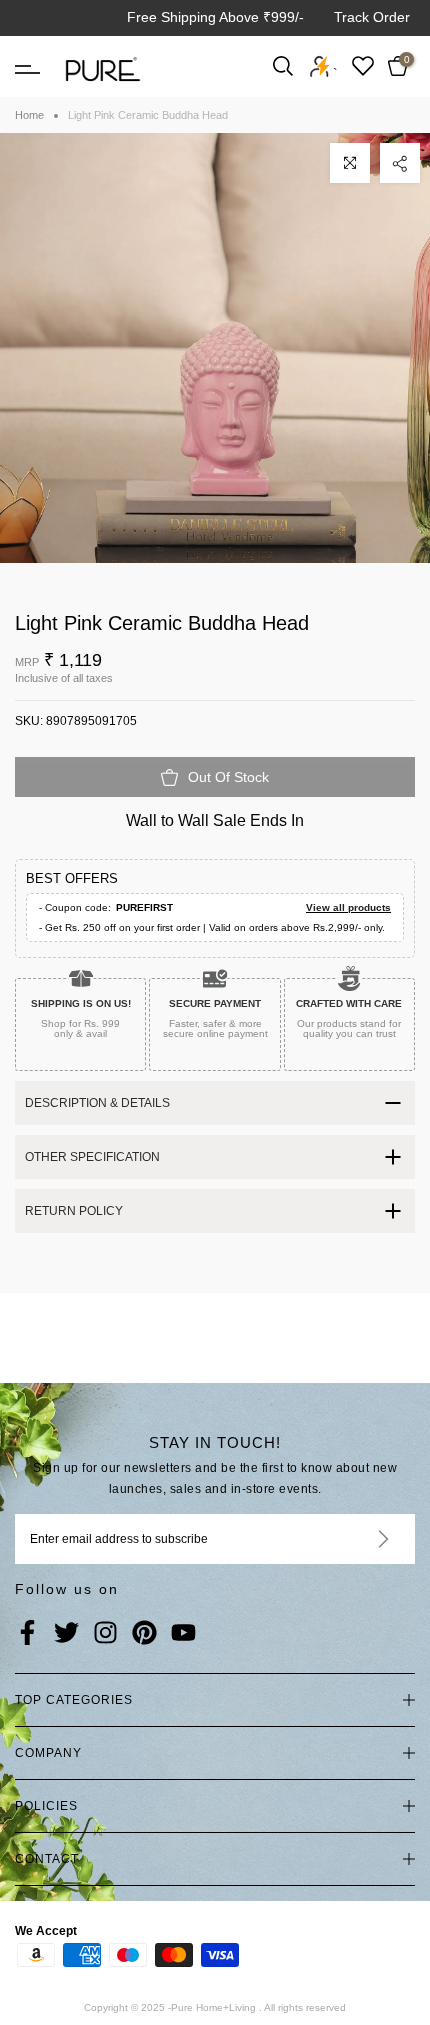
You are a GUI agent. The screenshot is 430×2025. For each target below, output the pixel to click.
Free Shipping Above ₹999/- (215, 17)
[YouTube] (183, 1634)
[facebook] (27, 1634)
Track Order (372, 17)
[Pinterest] (144, 1634)
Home (29, 115)
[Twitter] (66, 1634)
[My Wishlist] (363, 65)
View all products (348, 907)
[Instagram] (105, 1634)
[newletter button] (359, 1539)
